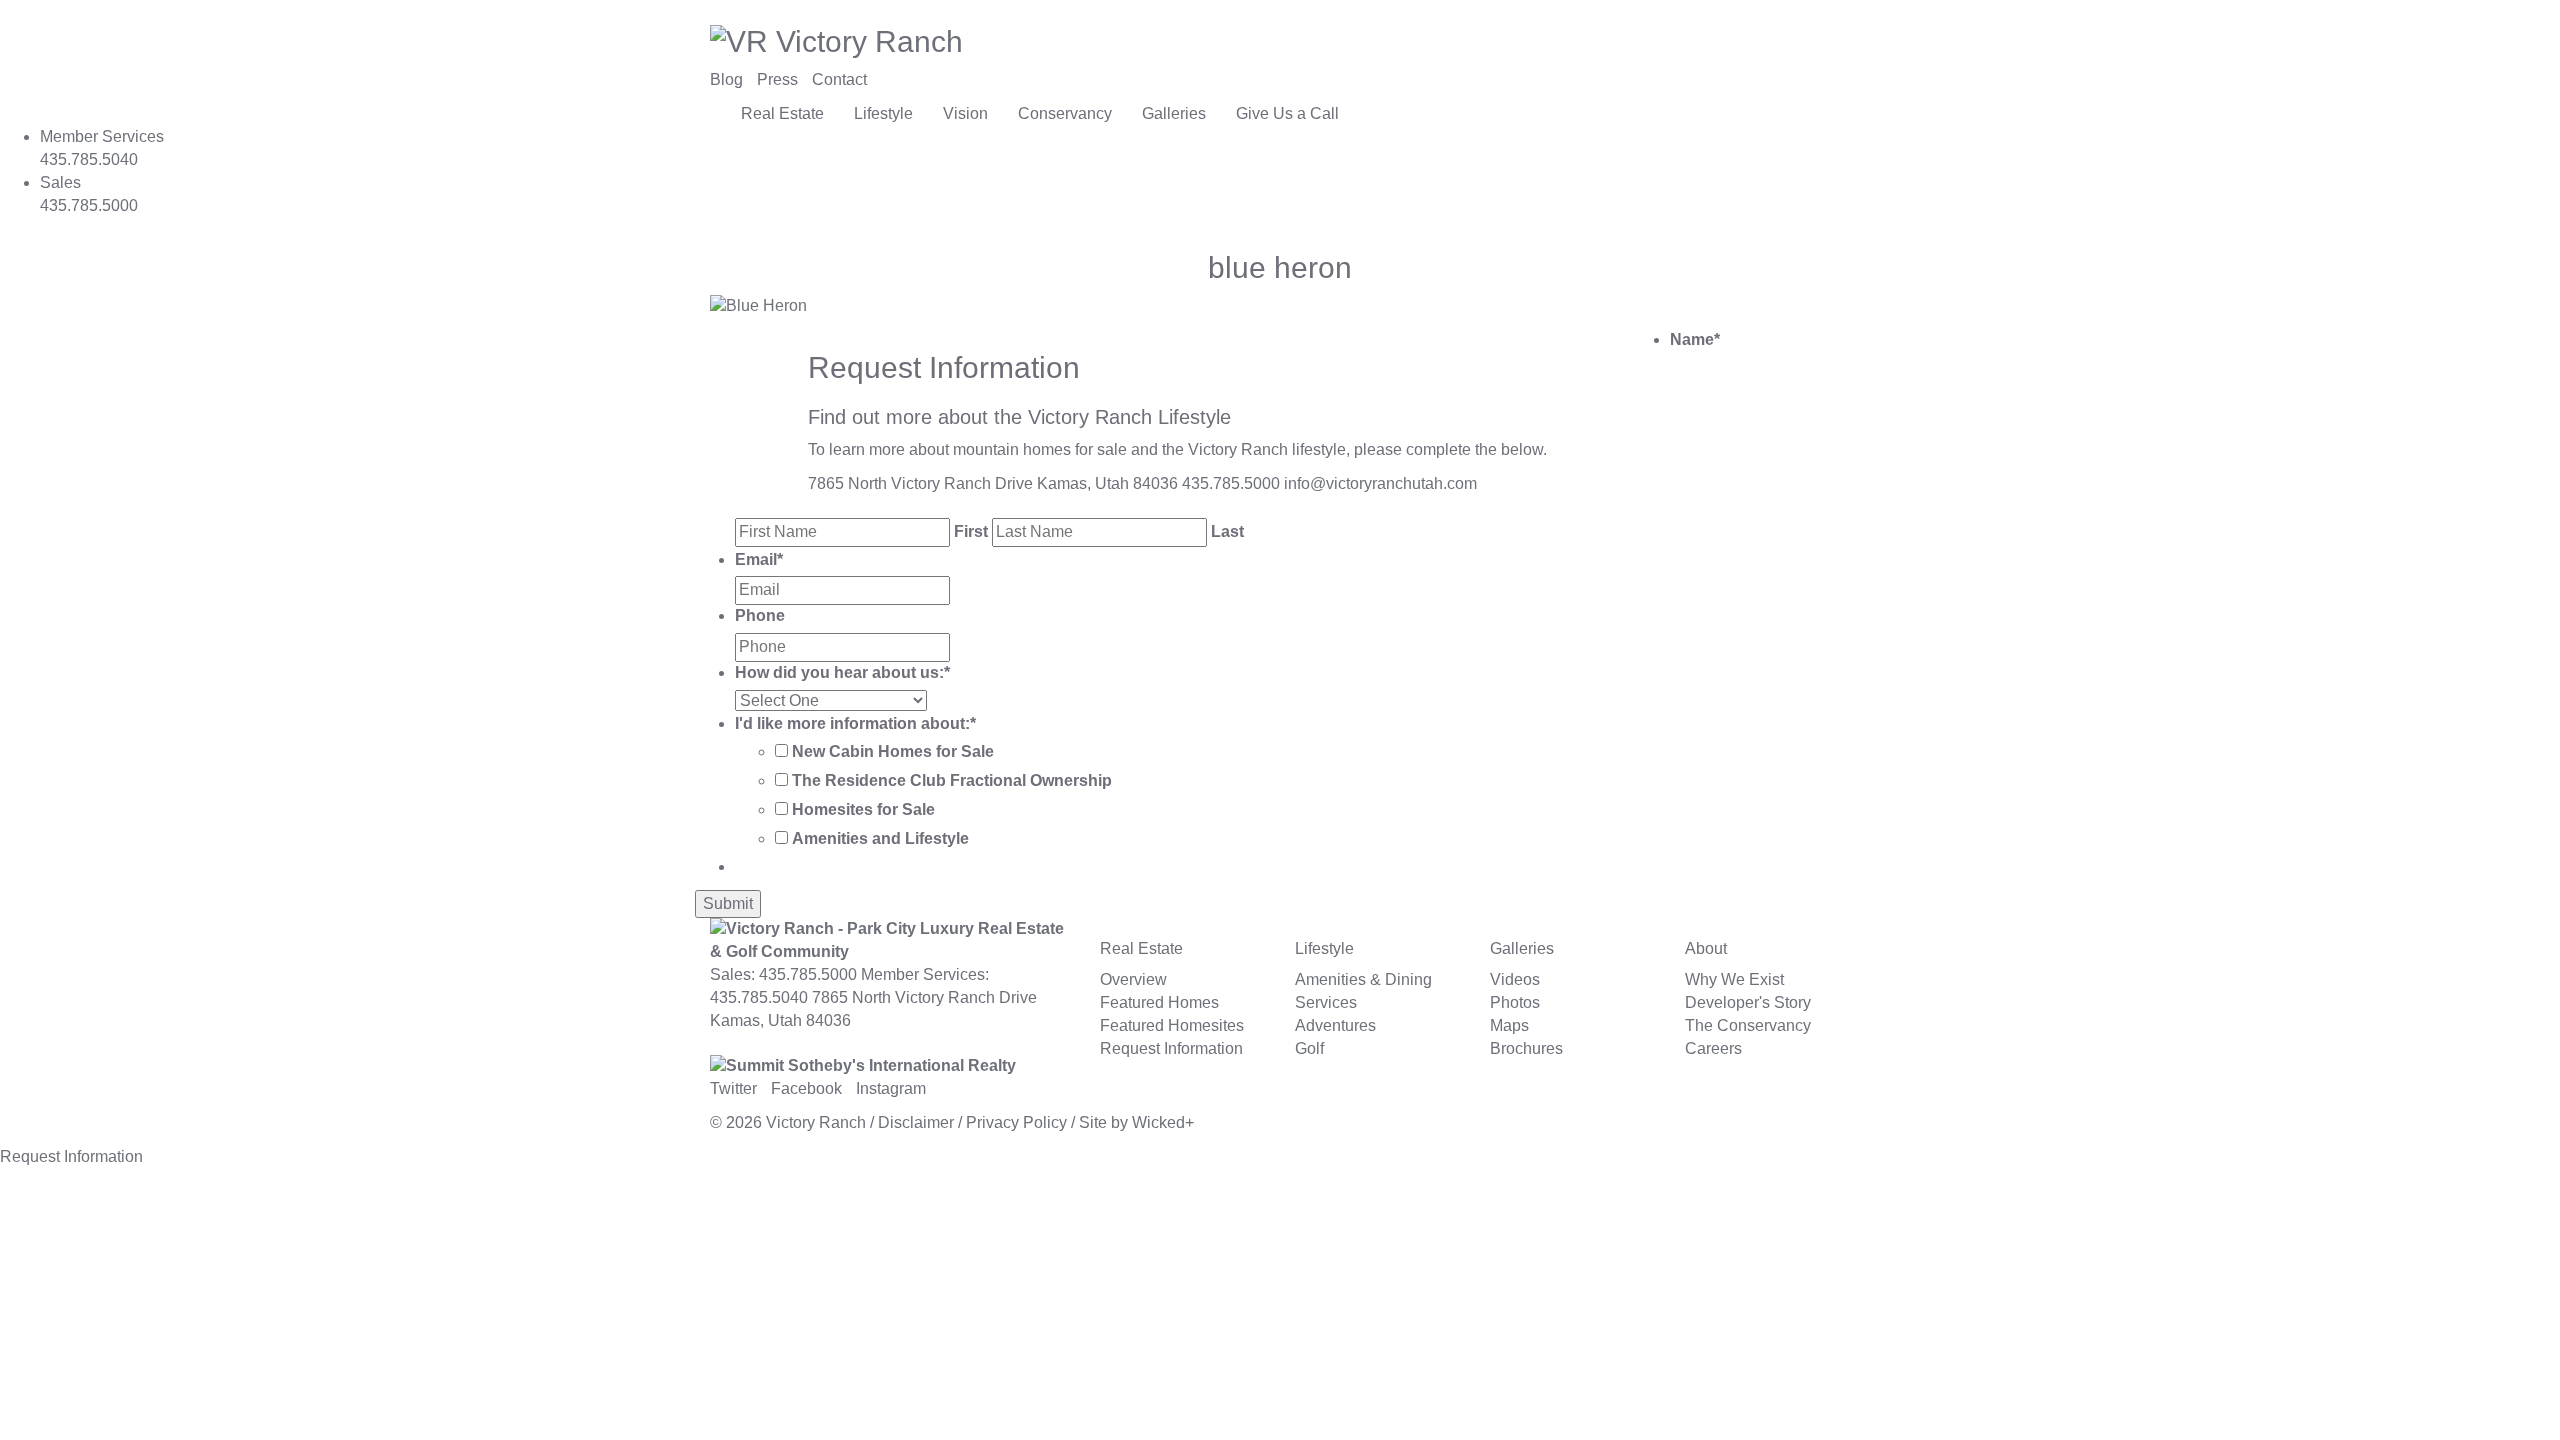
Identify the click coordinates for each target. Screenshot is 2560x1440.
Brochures (1526, 1048)
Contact (839, 79)
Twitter (733, 1088)
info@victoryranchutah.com (1380, 483)
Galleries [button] (1174, 113)
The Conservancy (1748, 1025)
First (971, 531)
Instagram (891, 1088)
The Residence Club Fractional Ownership (952, 780)
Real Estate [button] (782, 113)
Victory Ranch (816, 1122)
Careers (1713, 1048)
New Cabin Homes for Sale (893, 751)
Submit (728, 903)
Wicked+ (1163, 1122)
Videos (1515, 979)
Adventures (1335, 1025)
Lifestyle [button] (883, 113)
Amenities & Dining (1363, 979)
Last (1227, 531)
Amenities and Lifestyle (880, 838)
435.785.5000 (1231, 483)
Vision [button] (965, 113)
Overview (1133, 979)
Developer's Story (1748, 1002)
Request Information (1171, 1048)
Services (1326, 1002)
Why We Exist (1734, 979)
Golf (1309, 1048)
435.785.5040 (759, 997)
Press (777, 79)
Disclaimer (916, 1122)
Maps (1509, 1025)
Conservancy (1065, 113)
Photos (1515, 1002)
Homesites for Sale (863, 809)
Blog (726, 79)
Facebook (806, 1088)
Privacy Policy (1016, 1122)
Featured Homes (1159, 1002)
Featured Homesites (1172, 1025)
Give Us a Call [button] (1287, 113)
